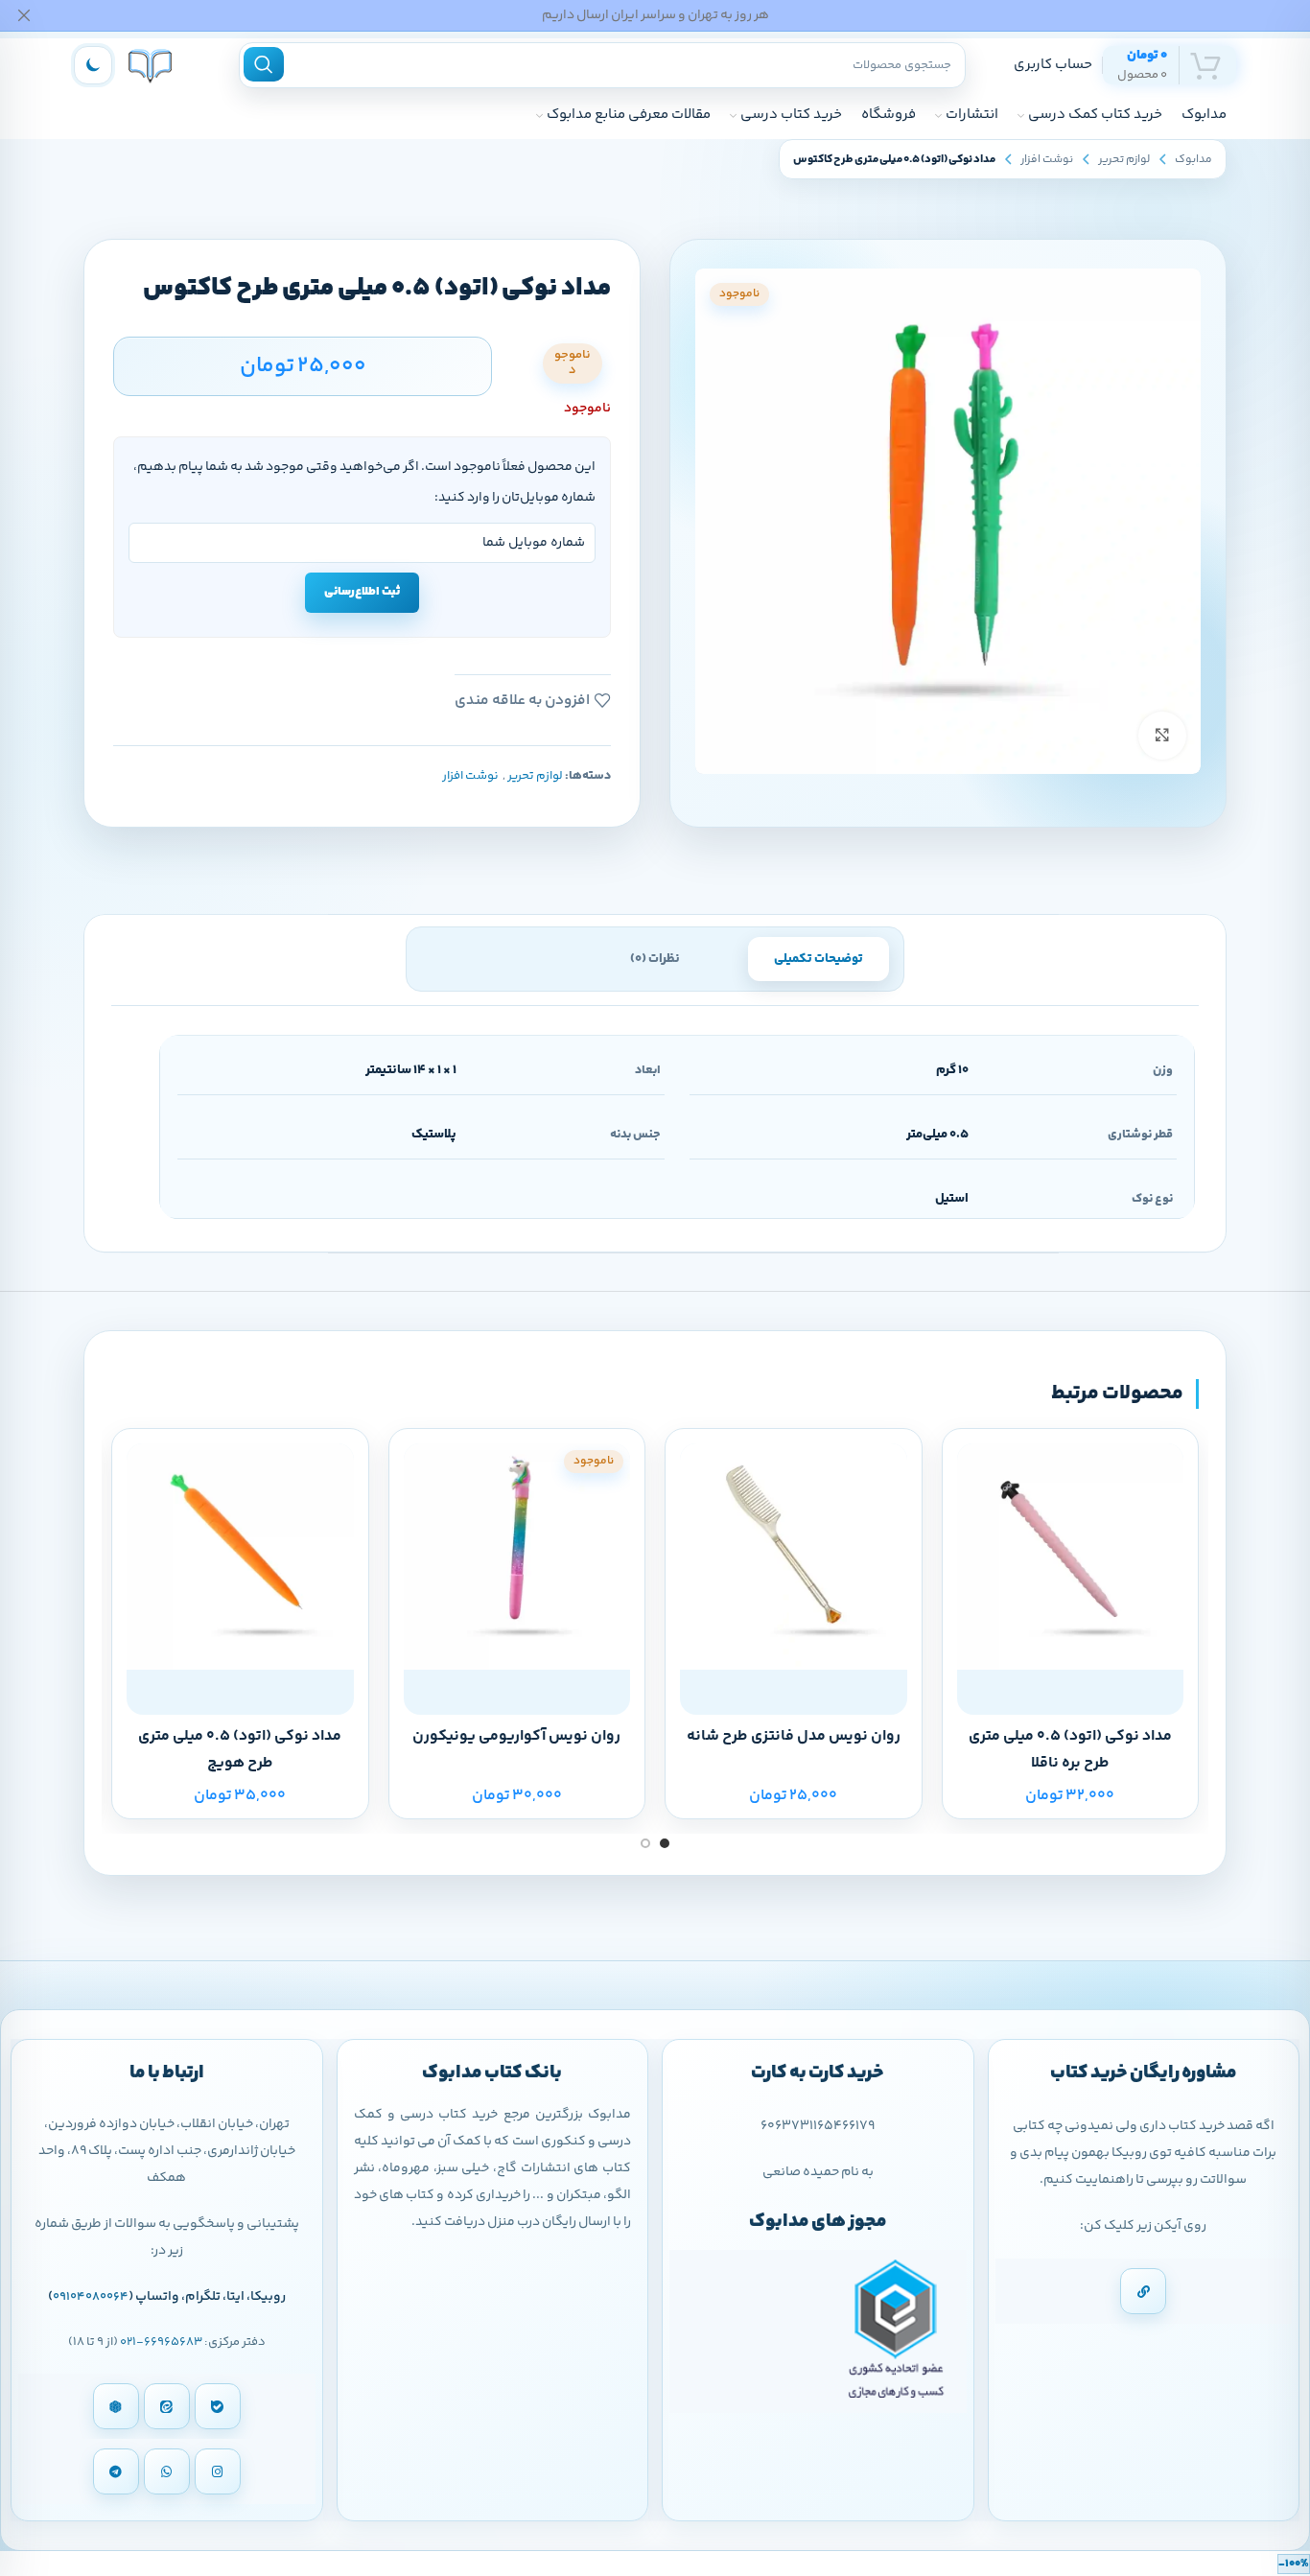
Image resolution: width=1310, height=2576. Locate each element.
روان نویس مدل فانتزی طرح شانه (794, 1736)
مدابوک (1193, 160)
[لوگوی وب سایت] (150, 65)
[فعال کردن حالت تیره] (93, 65)
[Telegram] (116, 2471)
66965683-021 (161, 2342)
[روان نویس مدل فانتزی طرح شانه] (794, 1557)
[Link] (1143, 2291)
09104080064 (91, 2297)
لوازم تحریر (1124, 160)
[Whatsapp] (167, 2471)
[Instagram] (218, 2471)
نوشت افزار (1047, 160)
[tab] (819, 959)
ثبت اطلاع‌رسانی (362, 592)
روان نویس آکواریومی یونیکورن (516, 1736)
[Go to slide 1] (665, 1843)
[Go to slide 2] (645, 1843)
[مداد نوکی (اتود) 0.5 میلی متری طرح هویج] (240, 1557)
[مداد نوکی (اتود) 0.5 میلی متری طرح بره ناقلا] (1071, 1557)
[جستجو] (264, 64)
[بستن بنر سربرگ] (24, 15)
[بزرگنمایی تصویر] (1162, 736)
